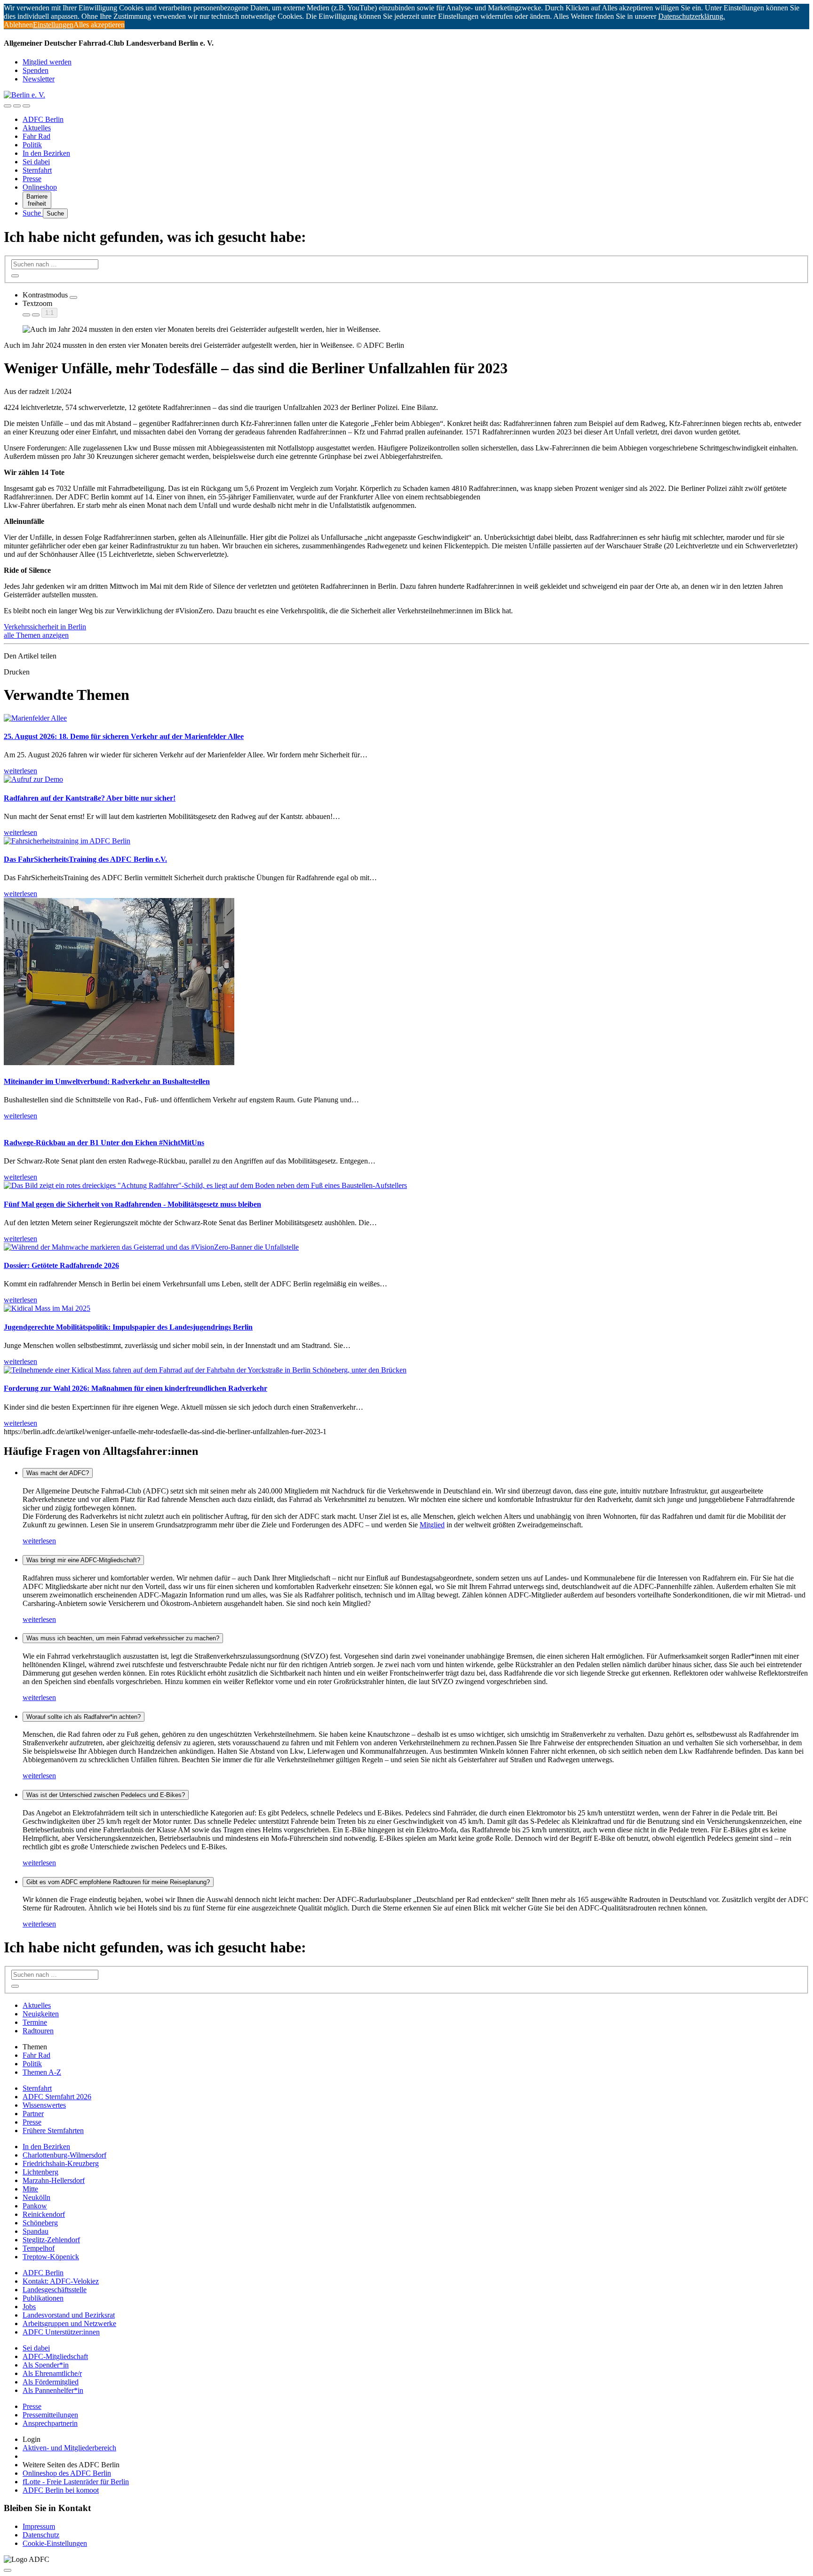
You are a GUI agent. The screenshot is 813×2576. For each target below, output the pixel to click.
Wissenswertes (44, 2105)
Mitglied (432, 1525)
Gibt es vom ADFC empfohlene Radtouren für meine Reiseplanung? (118, 1882)
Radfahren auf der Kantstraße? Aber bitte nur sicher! (90, 798)
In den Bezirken (46, 153)
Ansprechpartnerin (50, 2423)
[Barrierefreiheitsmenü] (8, 106)
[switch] (73, 297)
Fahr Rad (36, 136)
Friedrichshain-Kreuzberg (61, 2163)
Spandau (36, 2231)
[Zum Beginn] (8, 2570)
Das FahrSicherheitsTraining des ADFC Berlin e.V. (85, 859)
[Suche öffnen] (17, 106)
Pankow (35, 2206)
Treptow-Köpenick (51, 2257)
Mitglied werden (47, 62)
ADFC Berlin (43, 119)
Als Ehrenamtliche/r (52, 2373)
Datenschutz (41, 2535)
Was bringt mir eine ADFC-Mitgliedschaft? (83, 1560)
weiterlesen (39, 1541)
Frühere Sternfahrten (53, 2131)
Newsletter (39, 79)
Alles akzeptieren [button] (99, 25)
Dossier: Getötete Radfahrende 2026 (61, 1265)
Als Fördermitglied (51, 2382)
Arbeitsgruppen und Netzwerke (69, 2323)
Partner (33, 2114)
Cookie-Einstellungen (55, 2543)
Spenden (36, 70)
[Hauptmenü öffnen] (26, 106)
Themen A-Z (42, 2072)
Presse (32, 179)
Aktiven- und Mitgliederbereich (69, 2448)
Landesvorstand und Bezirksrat (69, 2315)
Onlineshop (40, 187)
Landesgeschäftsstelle (55, 2290)
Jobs (29, 2307)
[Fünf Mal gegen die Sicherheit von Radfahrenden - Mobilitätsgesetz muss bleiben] (205, 1185)
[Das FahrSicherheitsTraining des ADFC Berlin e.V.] (67, 841)
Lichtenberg (40, 2172)
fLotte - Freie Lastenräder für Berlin (76, 2482)
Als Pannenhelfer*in (53, 2390)
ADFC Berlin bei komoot (61, 2490)
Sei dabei (36, 162)
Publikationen (43, 2298)
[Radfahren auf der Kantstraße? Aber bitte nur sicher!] (33, 779)
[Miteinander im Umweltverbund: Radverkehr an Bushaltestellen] (119, 1063)
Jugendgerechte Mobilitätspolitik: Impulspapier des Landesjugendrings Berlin (128, 1327)
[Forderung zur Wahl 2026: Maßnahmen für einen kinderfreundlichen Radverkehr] (205, 1370)
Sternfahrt (37, 170)
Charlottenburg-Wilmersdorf (64, 2155)
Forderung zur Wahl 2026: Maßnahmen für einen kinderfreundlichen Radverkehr (135, 1388)
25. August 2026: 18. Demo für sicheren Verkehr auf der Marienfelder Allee (124, 736)
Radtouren (38, 2031)
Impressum (39, 2526)
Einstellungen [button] (53, 25)
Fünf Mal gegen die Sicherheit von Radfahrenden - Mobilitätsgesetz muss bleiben (132, 1204)
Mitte (30, 2189)
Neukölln (36, 2197)
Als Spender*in (46, 2365)
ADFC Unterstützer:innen (61, 2332)
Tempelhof (39, 2248)
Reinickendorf (44, 2214)
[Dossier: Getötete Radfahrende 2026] (151, 1247)
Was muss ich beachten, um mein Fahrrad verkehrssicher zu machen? (123, 1638)
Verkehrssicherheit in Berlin (45, 627)
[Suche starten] (15, 276)
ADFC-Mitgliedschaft (55, 2356)
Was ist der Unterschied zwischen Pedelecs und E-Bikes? (106, 1795)
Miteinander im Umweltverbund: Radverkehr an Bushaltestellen (107, 1081)
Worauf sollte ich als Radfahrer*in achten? (84, 1717)
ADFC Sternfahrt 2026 (57, 2097)
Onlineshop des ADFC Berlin (67, 2473)
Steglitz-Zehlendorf (51, 2240)
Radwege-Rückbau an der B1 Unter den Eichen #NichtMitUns (104, 1143)
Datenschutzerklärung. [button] (692, 16)
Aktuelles (37, 128)
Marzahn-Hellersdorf (54, 2180)
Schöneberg (40, 2223)
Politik (32, 145)
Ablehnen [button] (18, 25)
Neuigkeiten (41, 2014)
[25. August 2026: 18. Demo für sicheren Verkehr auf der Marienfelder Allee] (35, 718)
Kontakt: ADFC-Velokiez (61, 2281)
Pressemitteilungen (50, 2415)
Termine (35, 2022)
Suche (33, 213)
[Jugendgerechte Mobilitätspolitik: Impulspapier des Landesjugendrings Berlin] (47, 1308)
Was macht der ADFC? (58, 1473)
